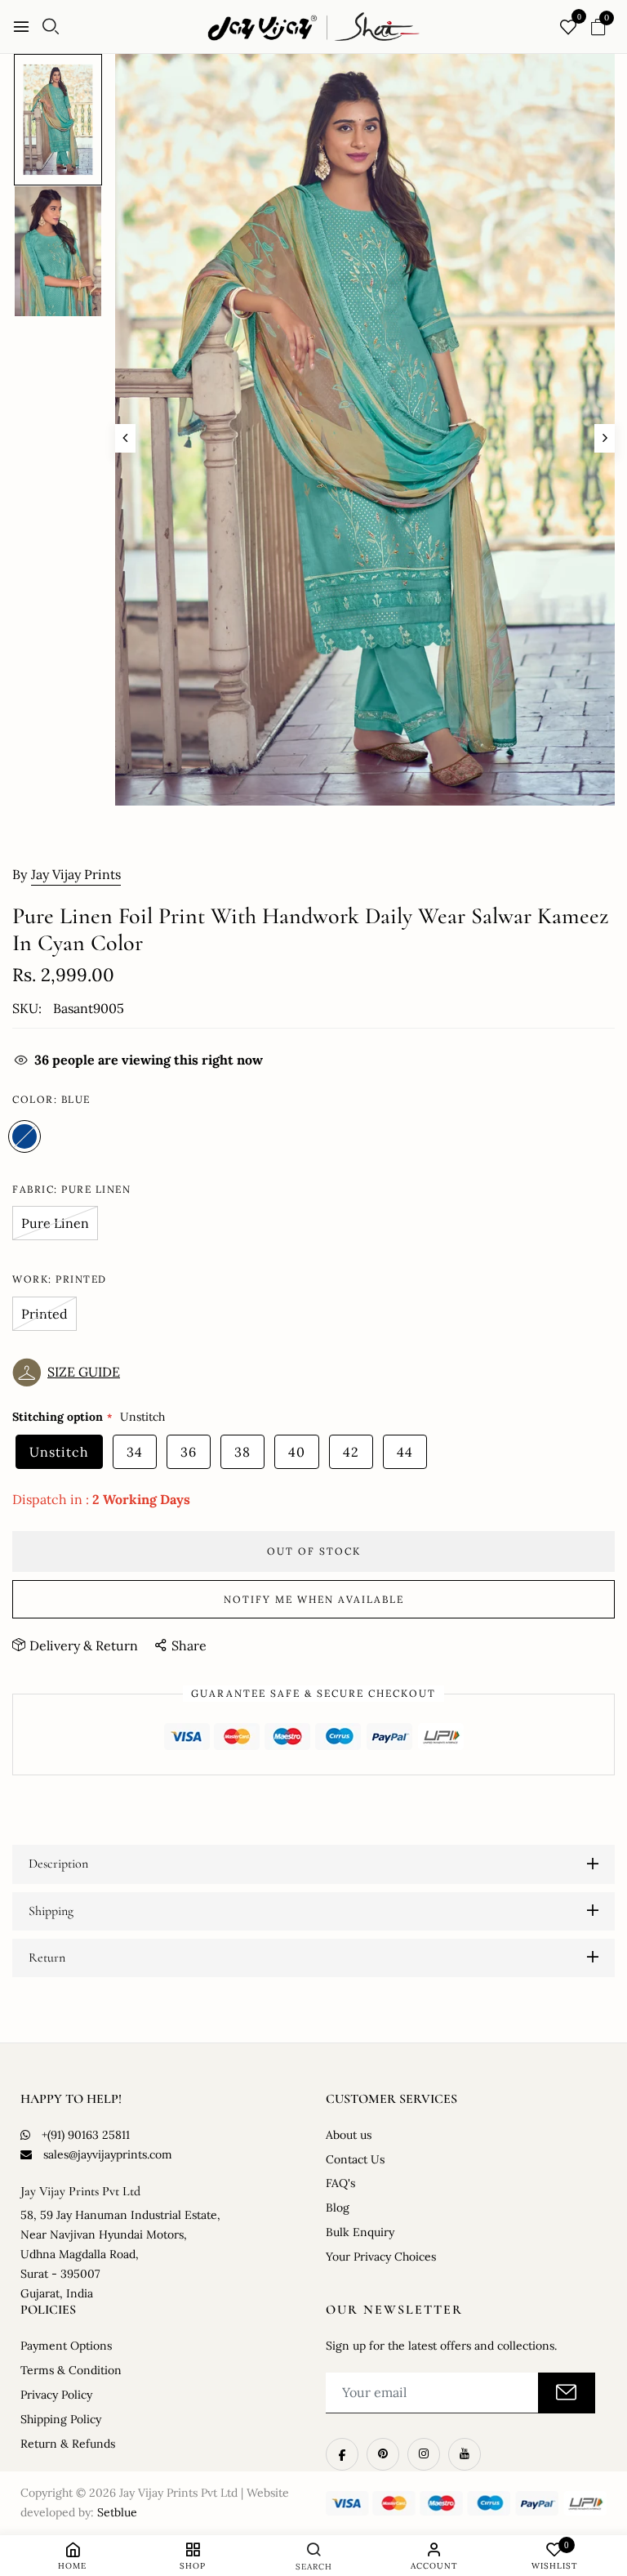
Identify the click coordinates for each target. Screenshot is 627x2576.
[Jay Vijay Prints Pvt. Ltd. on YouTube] (465, 2454)
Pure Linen (55, 1223)
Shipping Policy (61, 2419)
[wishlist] (568, 28)
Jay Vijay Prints (76, 874)
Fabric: (71, 1189)
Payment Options (66, 2346)
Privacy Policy (56, 2395)
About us (349, 2135)
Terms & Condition (71, 2370)
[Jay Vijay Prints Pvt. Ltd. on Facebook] (342, 2454)
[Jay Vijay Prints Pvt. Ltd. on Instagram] (424, 2454)
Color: (51, 1099)
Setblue (117, 2512)
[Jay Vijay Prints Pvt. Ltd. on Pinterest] (383, 2454)
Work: (60, 1279)
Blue (24, 1136)
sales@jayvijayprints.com (108, 2154)
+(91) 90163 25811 (86, 2135)
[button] (70, 1373)
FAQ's (340, 2183)
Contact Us (355, 2159)
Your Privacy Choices (381, 2257)
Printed (44, 1314)
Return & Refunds (68, 2444)
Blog (338, 2208)
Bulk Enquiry (360, 2232)
